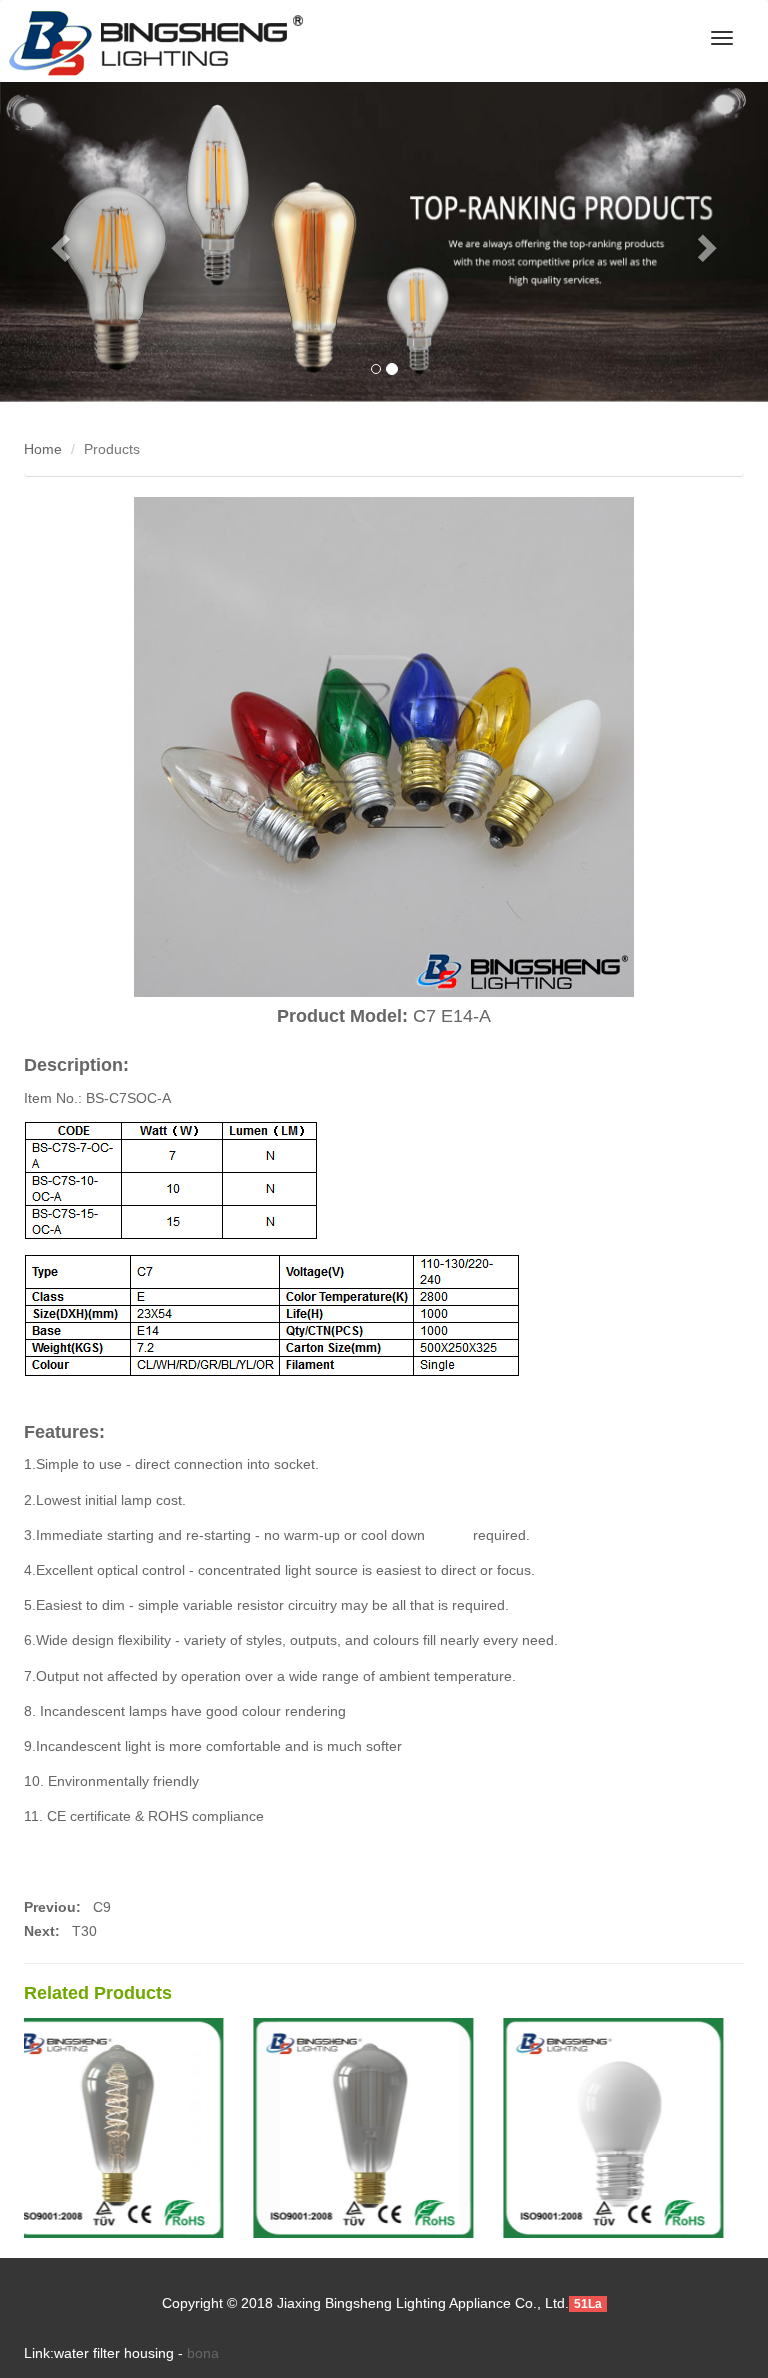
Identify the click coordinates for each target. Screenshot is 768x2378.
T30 (84, 1931)
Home (43, 449)
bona (203, 2353)
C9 (100, 1907)
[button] (57, 242)
